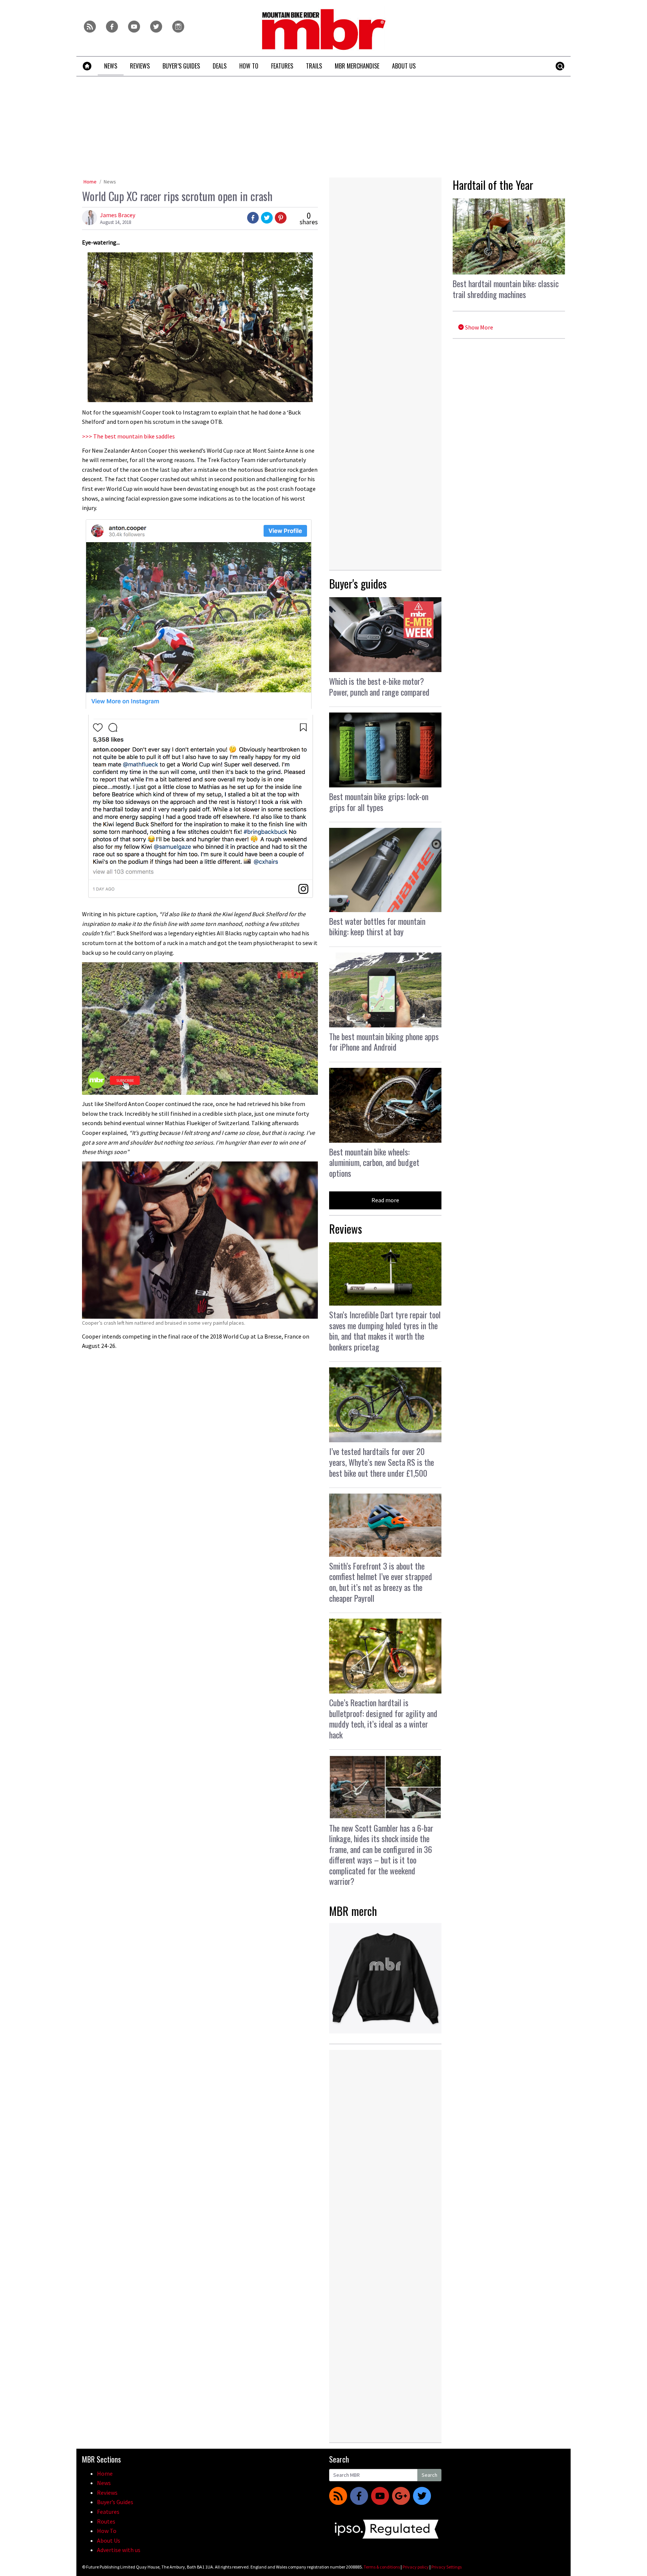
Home (90, 182)
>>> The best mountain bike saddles (128, 436)
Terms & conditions (382, 2567)
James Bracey (118, 215)
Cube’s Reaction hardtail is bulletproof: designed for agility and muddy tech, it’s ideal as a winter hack (383, 1719)
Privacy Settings (446, 2567)
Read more (385, 1200)
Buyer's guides (358, 584)
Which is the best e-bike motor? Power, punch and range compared (379, 686)
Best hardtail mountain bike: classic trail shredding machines (506, 289)
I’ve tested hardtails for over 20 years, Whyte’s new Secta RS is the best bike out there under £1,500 (382, 1462)
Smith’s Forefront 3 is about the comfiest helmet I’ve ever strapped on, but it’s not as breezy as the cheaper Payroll (381, 1582)
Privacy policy (416, 2567)
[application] (200, 1029)
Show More (479, 327)
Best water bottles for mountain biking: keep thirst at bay (377, 926)
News (110, 182)
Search (429, 2475)
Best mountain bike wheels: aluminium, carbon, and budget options (374, 1162)
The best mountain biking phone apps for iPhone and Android (384, 1042)
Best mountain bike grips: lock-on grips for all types (379, 802)
